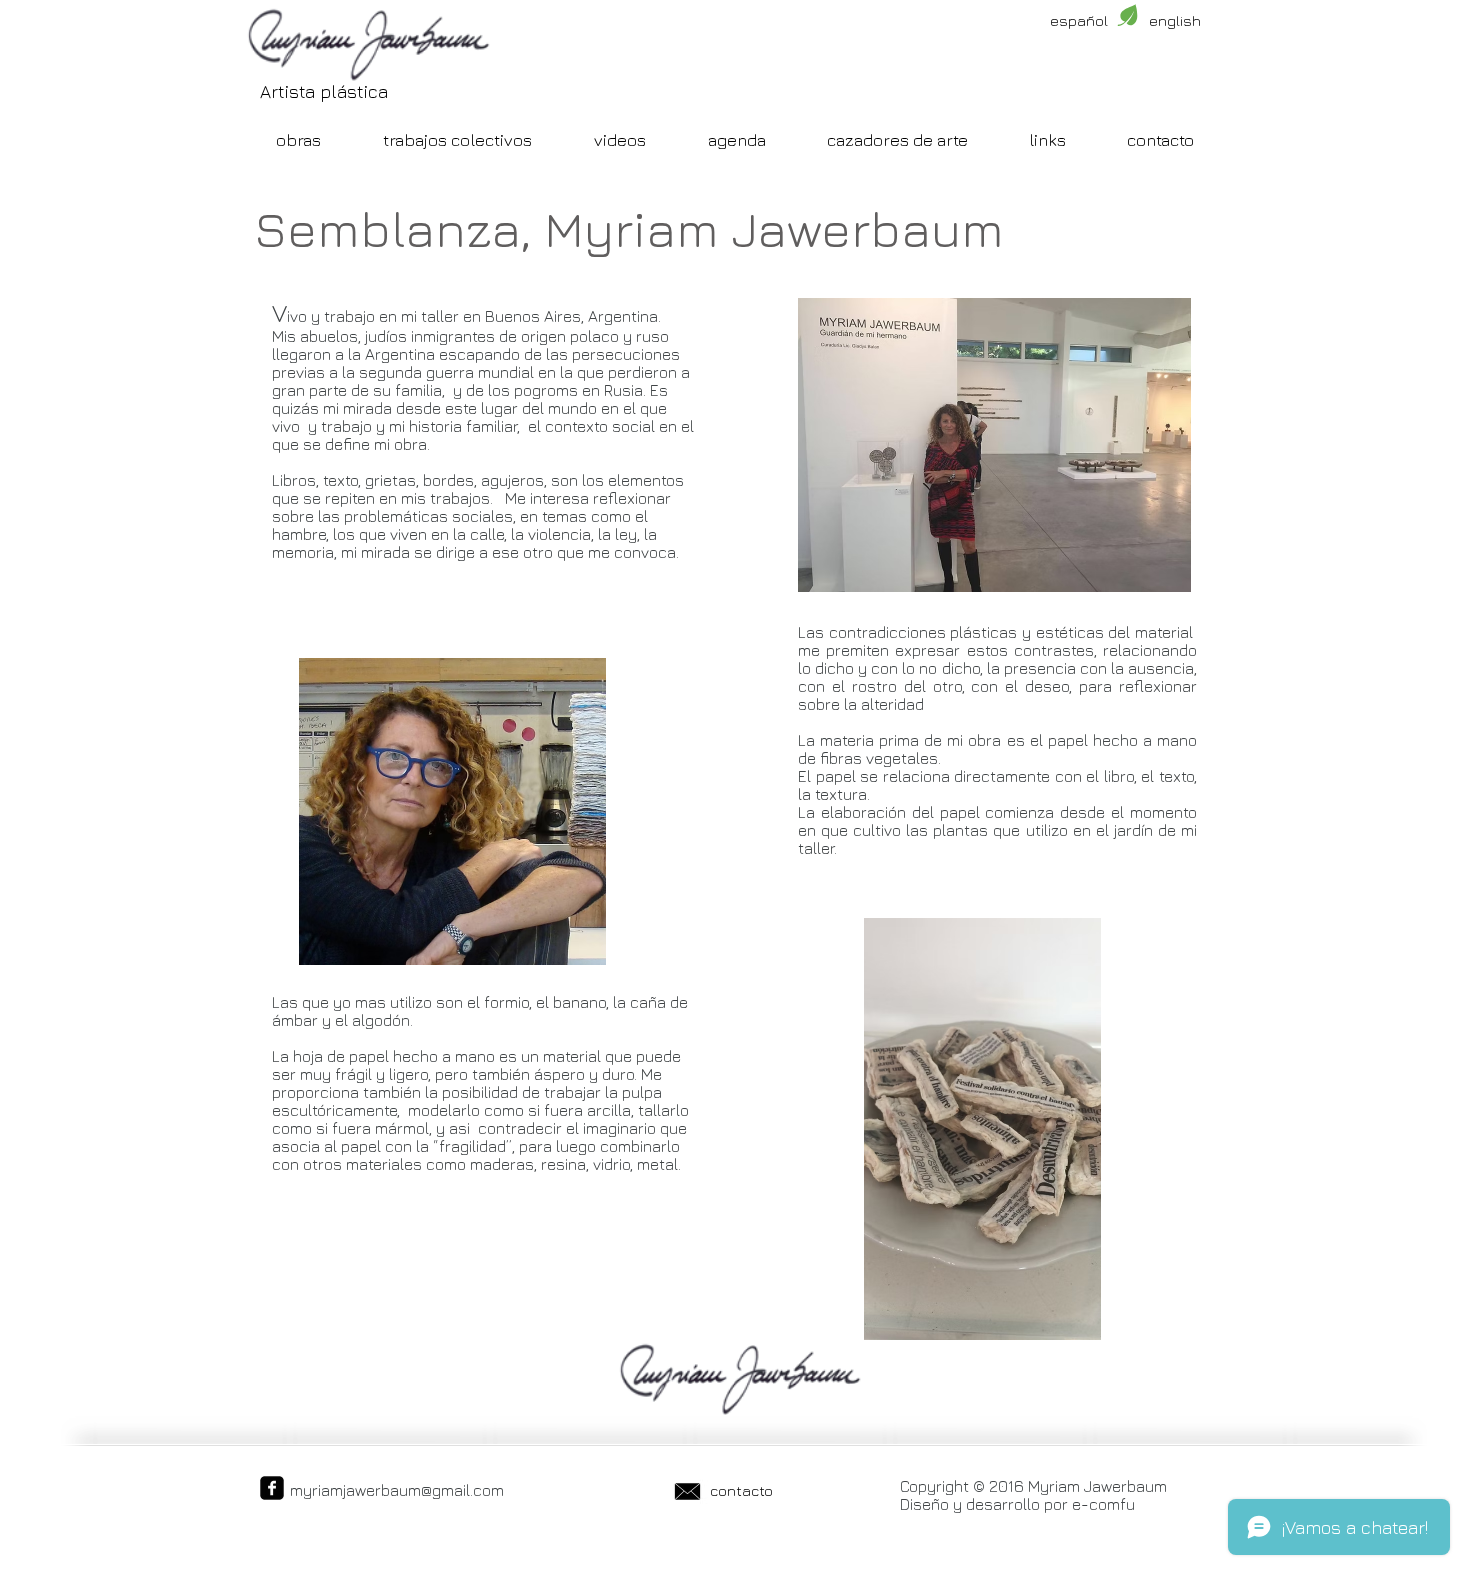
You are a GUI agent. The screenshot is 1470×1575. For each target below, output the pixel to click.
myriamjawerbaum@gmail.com (397, 1490)
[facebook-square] (272, 1488)
